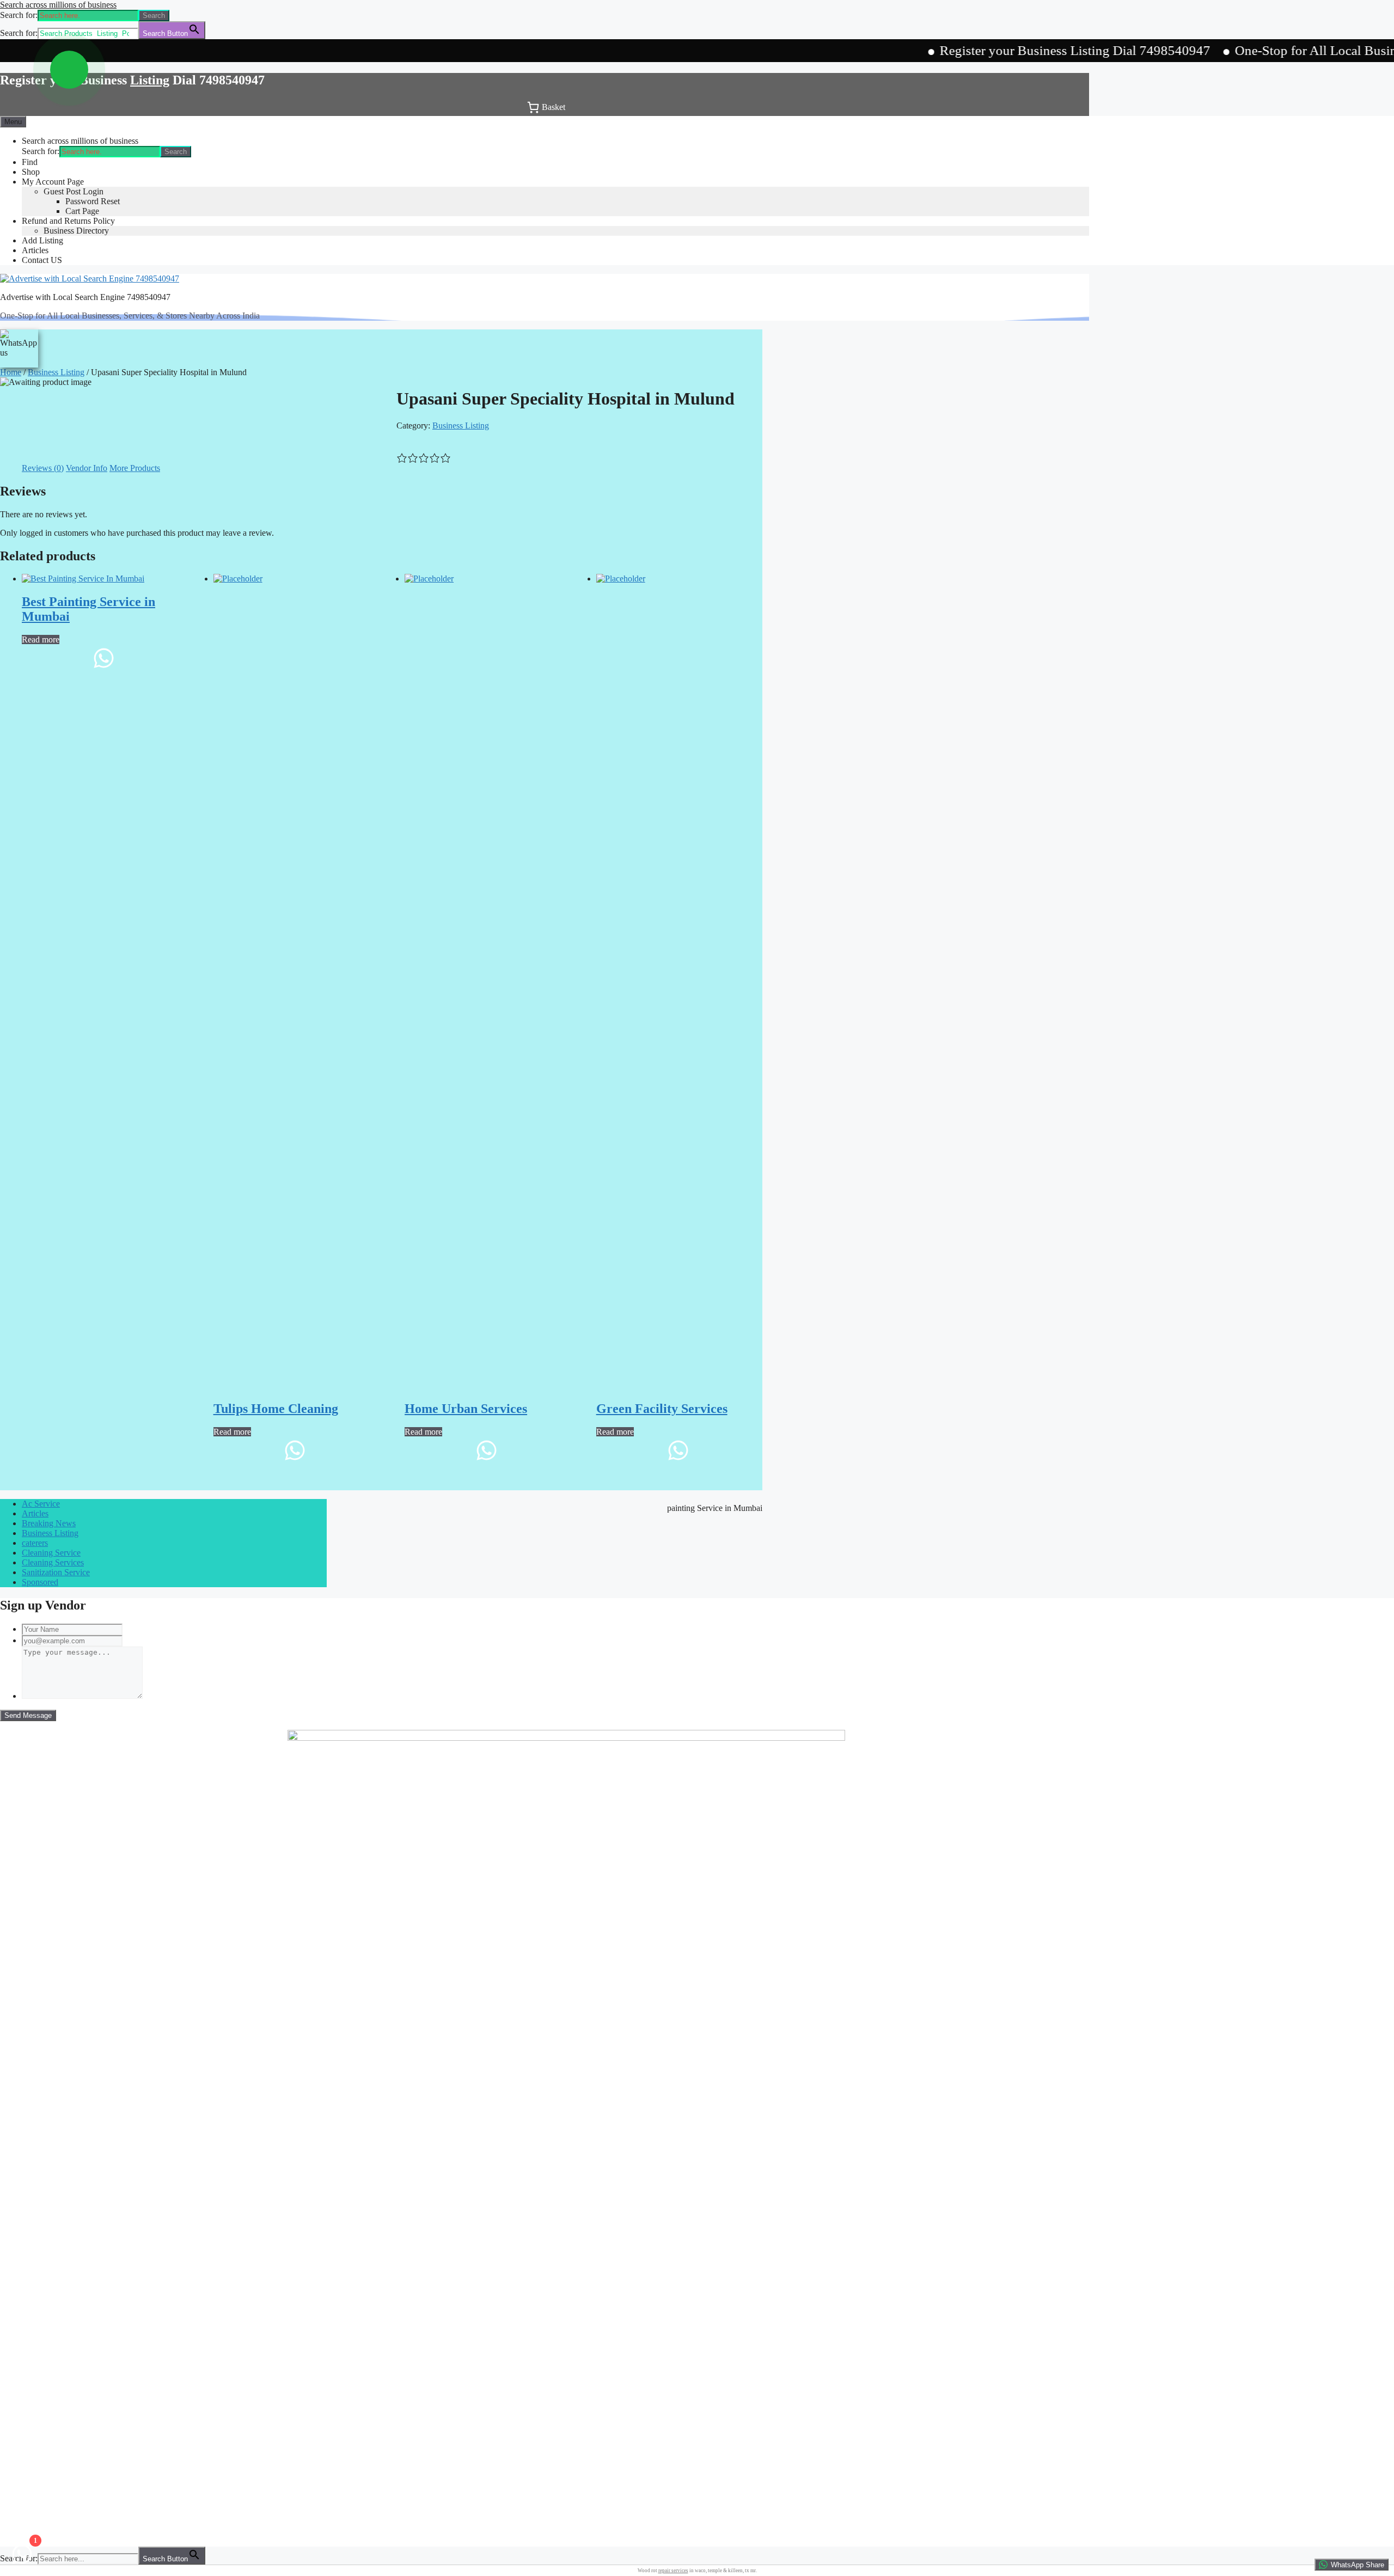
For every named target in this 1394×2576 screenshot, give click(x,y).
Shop (31, 172)
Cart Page (82, 211)
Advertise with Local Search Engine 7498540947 (85, 297)
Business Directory (76, 231)
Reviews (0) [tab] (43, 468)
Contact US (42, 260)
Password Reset (93, 201)
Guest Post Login (74, 191)
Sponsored (40, 1582)
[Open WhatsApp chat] (69, 70)
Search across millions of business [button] (58, 5)
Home (11, 372)
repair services (673, 2571)
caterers (35, 1543)
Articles (35, 250)
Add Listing (42, 240)
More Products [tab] (135, 468)
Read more (41, 640)
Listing (150, 80)
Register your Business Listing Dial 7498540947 (990, 50)
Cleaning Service (51, 1553)
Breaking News (49, 1523)
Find (30, 162)
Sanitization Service (56, 1572)
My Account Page (53, 182)
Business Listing (56, 372)
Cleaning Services (53, 1562)
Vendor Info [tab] (87, 468)
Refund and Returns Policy (68, 221)
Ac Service (41, 1504)
